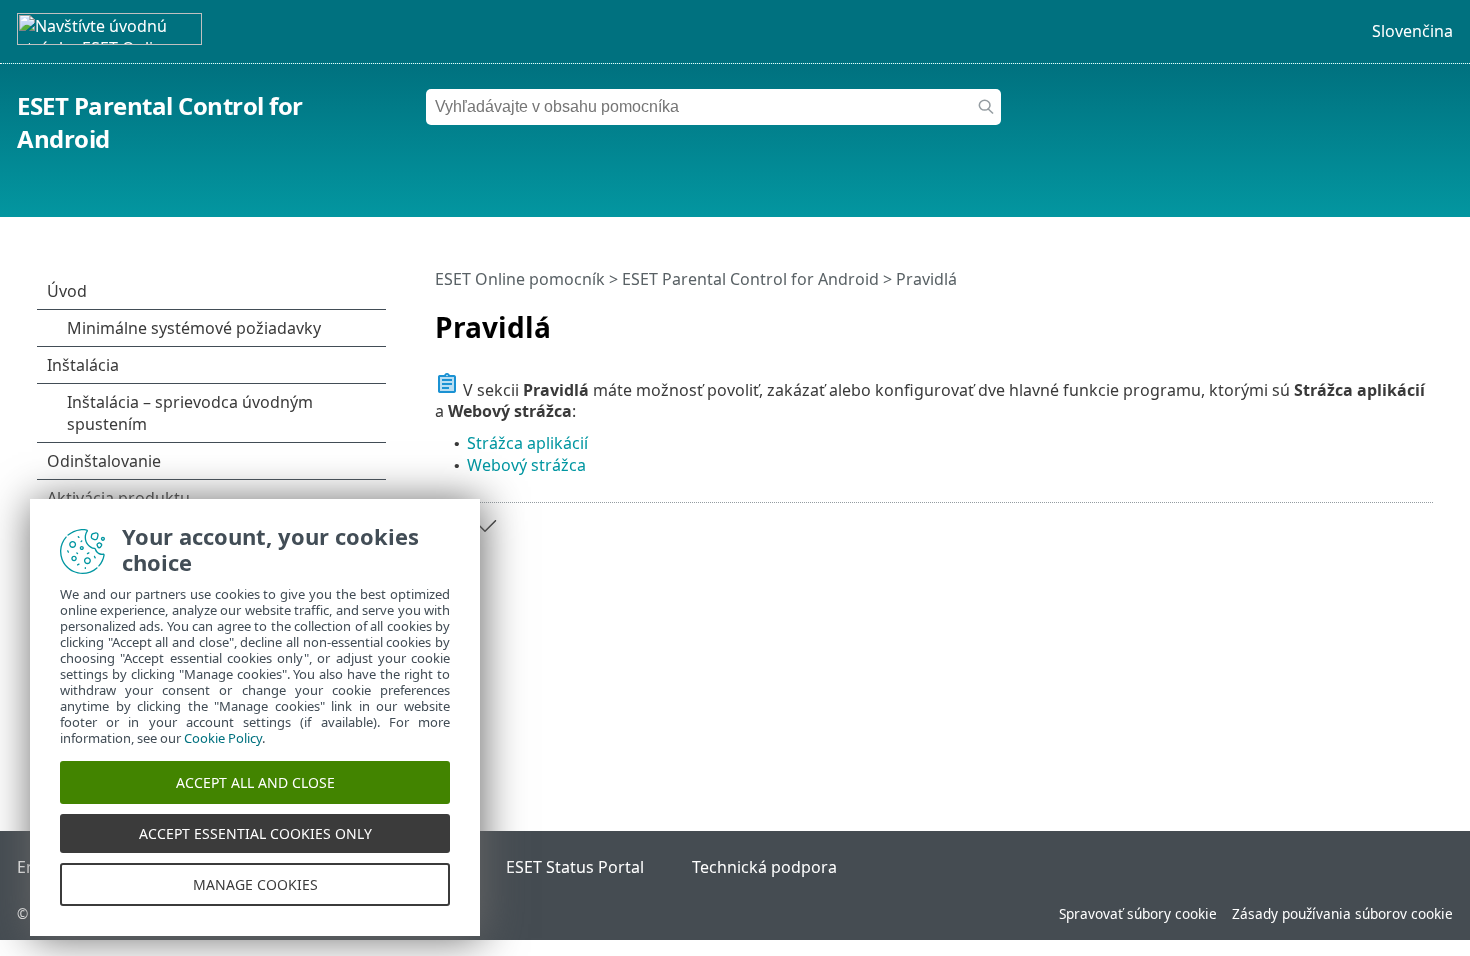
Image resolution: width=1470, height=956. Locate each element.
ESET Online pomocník (520, 279)
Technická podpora (764, 867)
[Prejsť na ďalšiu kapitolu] (485, 526)
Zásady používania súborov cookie (1342, 913)
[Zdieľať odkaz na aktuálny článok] (1362, 319)
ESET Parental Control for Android (750, 279)
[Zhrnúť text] (1422, 319)
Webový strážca (526, 465)
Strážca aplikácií (527, 443)
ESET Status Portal (575, 867)
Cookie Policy (223, 738)
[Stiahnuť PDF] (1392, 319)
